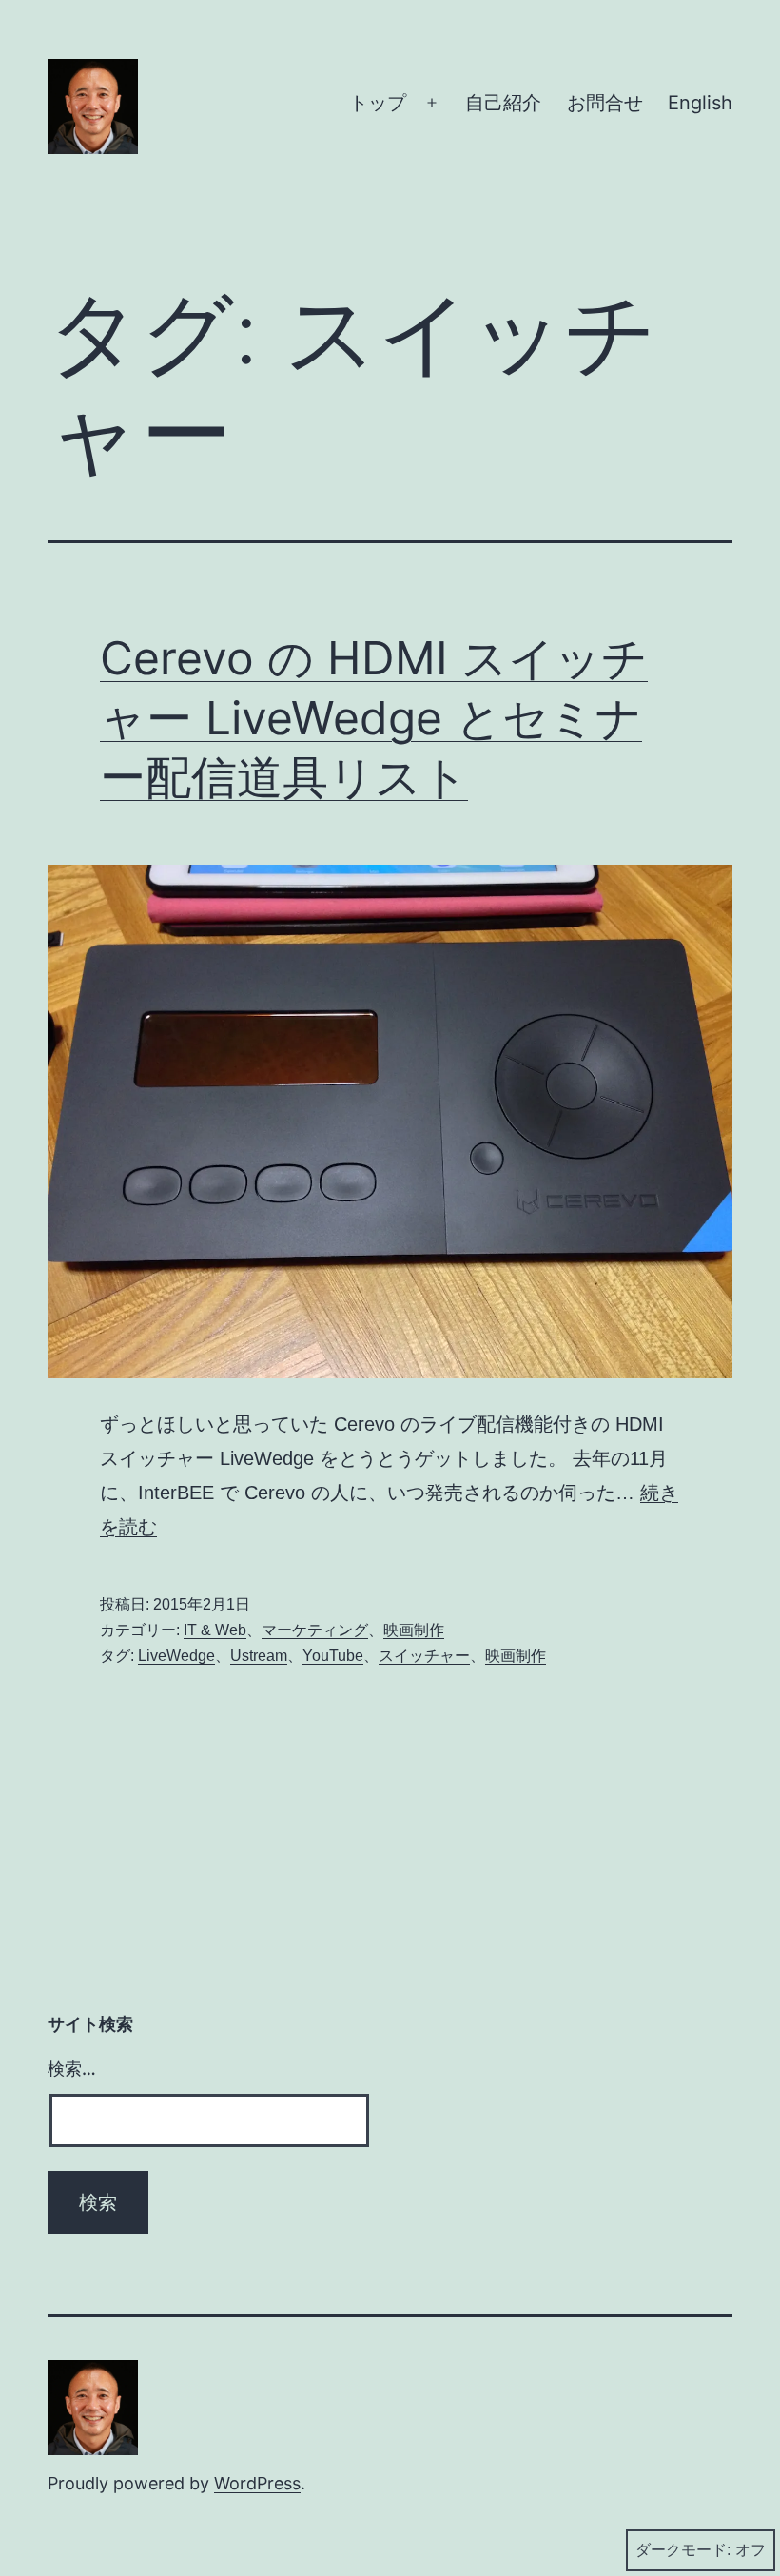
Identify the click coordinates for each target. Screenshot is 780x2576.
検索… (72, 2069)
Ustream (259, 1656)
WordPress (257, 2483)
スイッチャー (424, 1656)
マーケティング (315, 1630)
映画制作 (414, 1630)
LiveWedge (176, 1656)
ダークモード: (683, 2550)
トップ (378, 103)
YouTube (333, 1656)
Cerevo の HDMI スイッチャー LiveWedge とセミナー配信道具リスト (374, 717)
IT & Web (215, 1630)
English (700, 103)
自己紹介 (503, 103)
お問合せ (605, 103)
